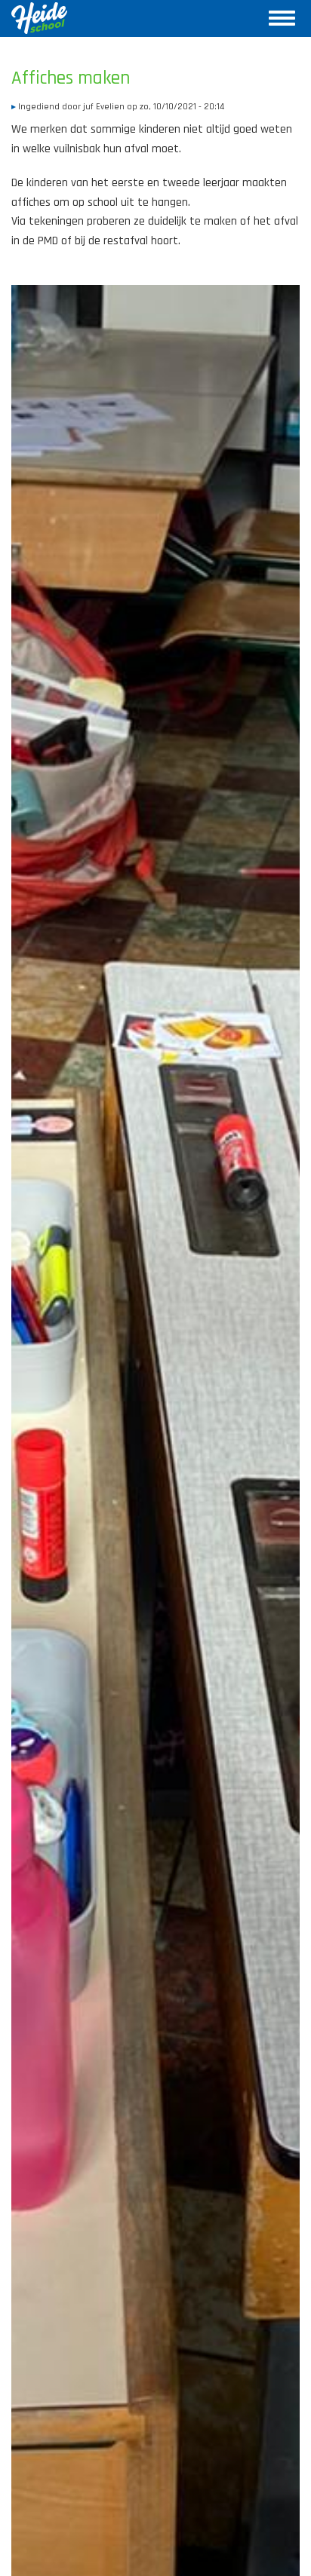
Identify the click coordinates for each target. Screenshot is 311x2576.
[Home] (39, 18)
